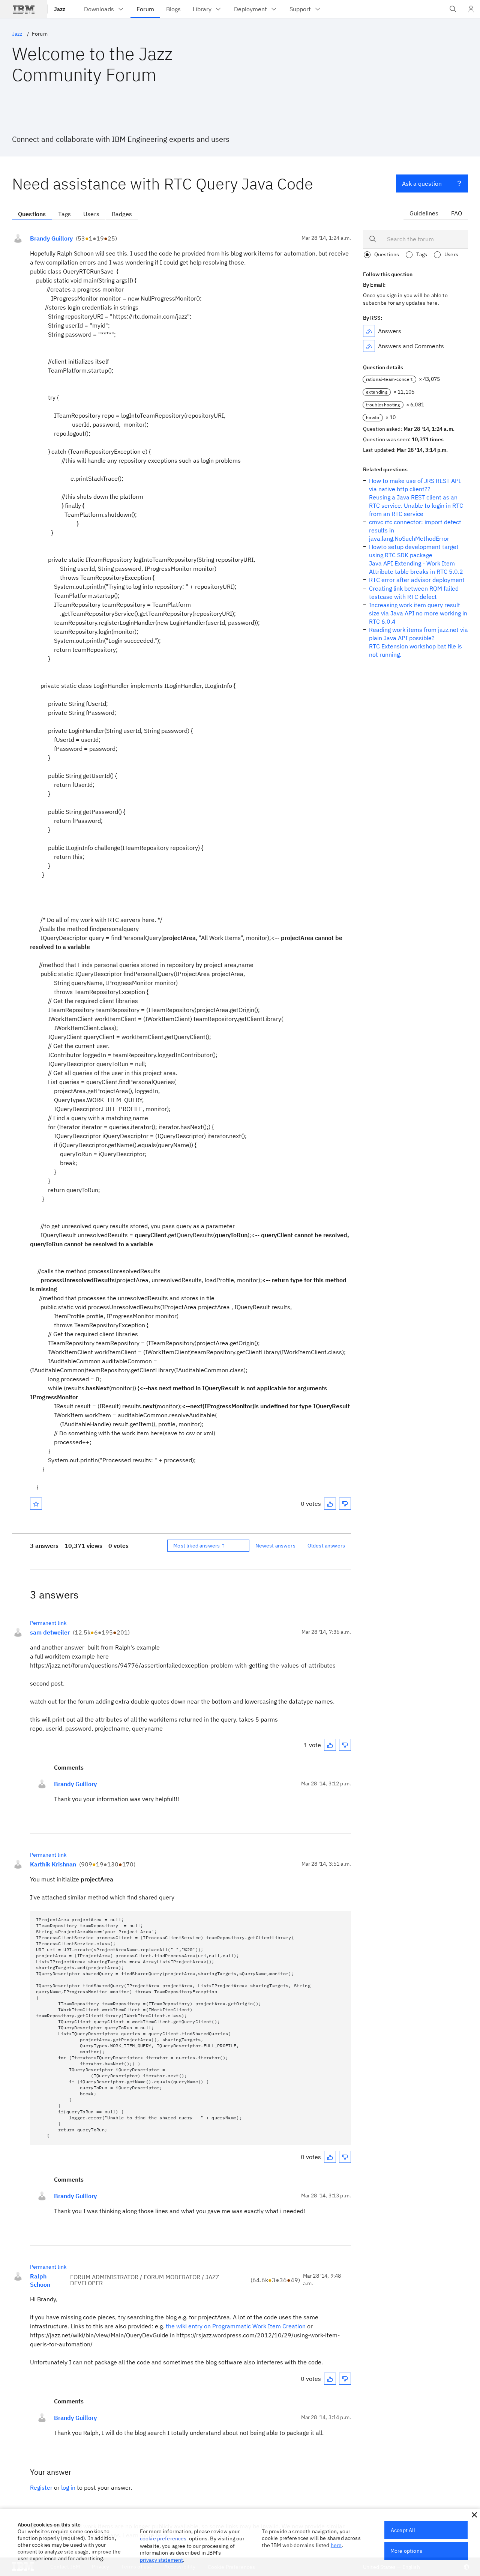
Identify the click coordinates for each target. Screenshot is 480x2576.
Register (41, 2487)
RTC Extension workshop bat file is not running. (415, 650)
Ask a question (422, 183)
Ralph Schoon (40, 2280)
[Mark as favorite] (36, 1504)
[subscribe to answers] (369, 331)
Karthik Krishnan (53, 1864)
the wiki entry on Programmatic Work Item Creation (236, 2326)
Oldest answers (326, 1546)
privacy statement (162, 2560)
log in (68, 2487)
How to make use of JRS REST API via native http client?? (415, 485)
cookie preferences (163, 2538)
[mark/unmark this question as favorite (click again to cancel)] (36, 1504)
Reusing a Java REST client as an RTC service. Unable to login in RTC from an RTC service (416, 505)
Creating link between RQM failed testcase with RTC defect (414, 592)
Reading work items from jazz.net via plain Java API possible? (418, 634)
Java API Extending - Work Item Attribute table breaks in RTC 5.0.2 (416, 567)
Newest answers (275, 1546)
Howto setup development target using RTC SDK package (414, 551)
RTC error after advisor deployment (417, 580)
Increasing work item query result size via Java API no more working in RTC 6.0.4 (418, 613)
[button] (474, 2515)
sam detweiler (50, 1632)
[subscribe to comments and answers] (369, 346)
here (336, 2545)
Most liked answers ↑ (199, 1546)
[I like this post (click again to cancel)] (330, 1504)
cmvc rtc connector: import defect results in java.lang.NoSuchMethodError (415, 530)
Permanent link (48, 1623)
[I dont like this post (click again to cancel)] (345, 1504)
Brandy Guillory (51, 238)
